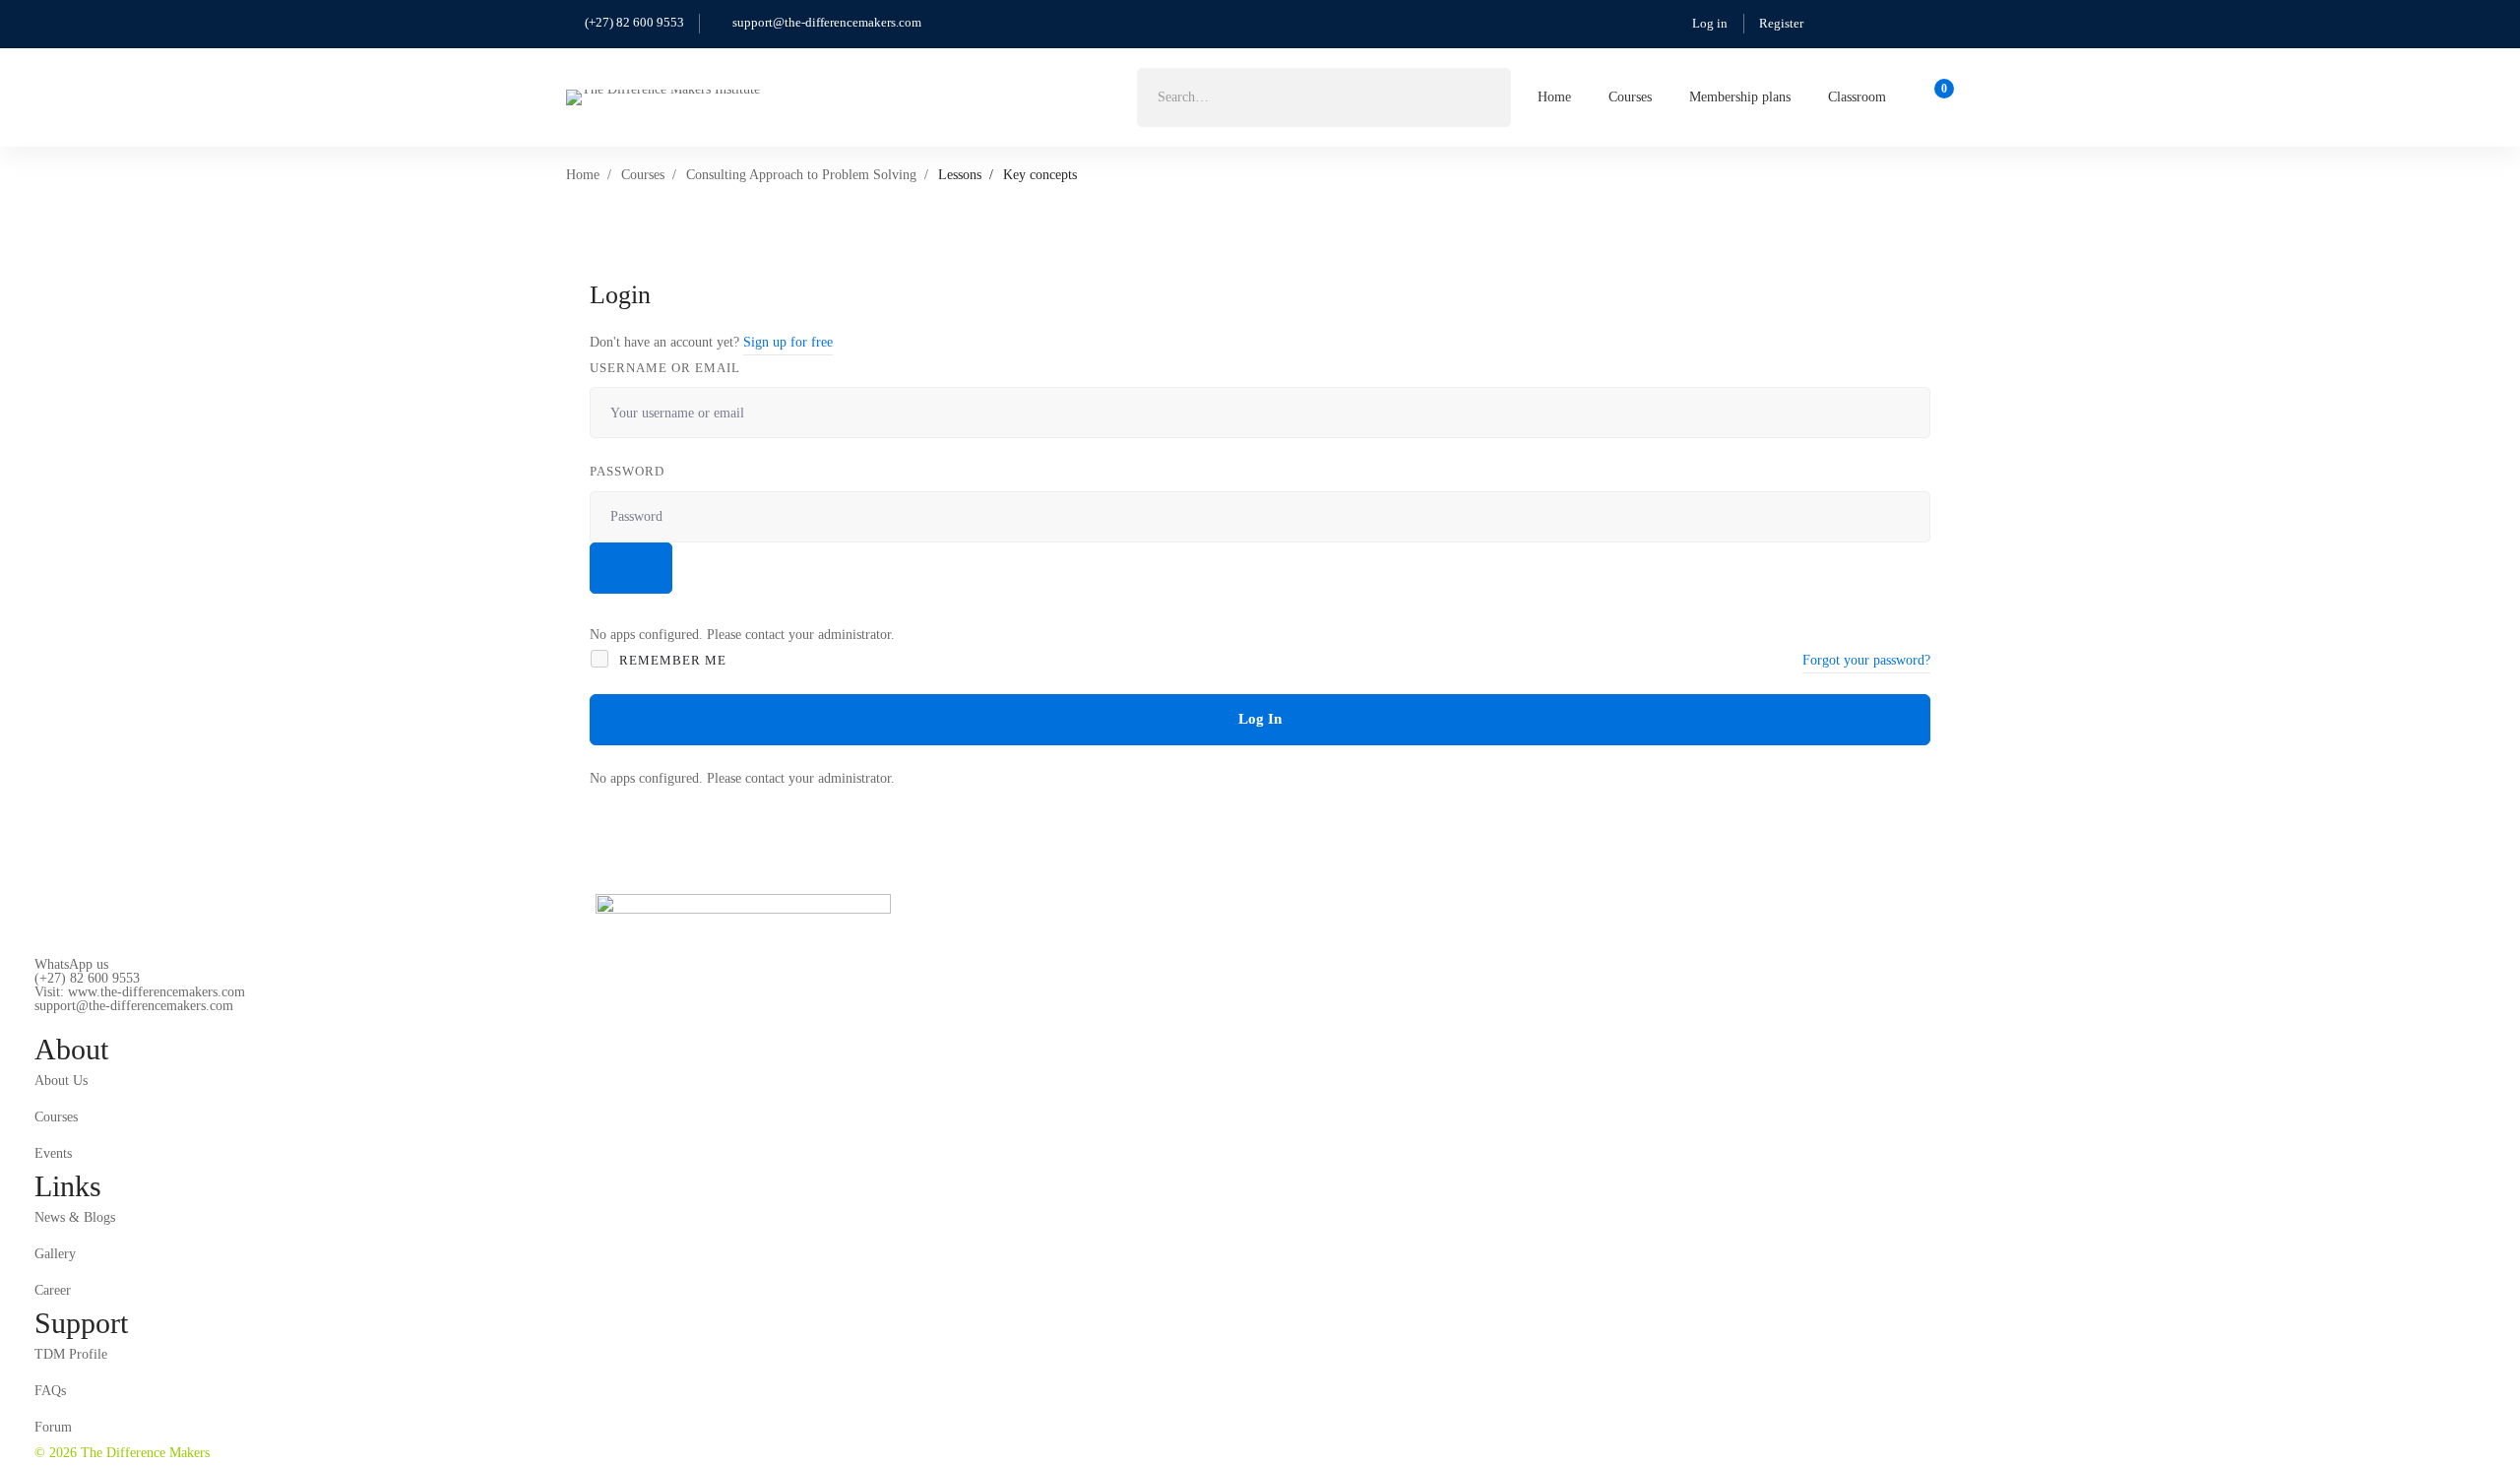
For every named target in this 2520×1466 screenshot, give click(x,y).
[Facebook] (65, 1021)
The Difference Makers (143, 1453)
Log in (1710, 23)
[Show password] (631, 568)
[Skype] (95, 1021)
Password (627, 471)
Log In (1260, 719)
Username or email (665, 368)
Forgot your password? (1866, 660)
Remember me (671, 660)
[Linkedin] (157, 1021)
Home (583, 175)
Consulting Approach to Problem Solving (801, 175)
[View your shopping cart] (1938, 97)
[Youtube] (126, 1021)
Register (1781, 23)
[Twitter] (34, 1021)
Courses (643, 175)
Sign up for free (788, 342)
